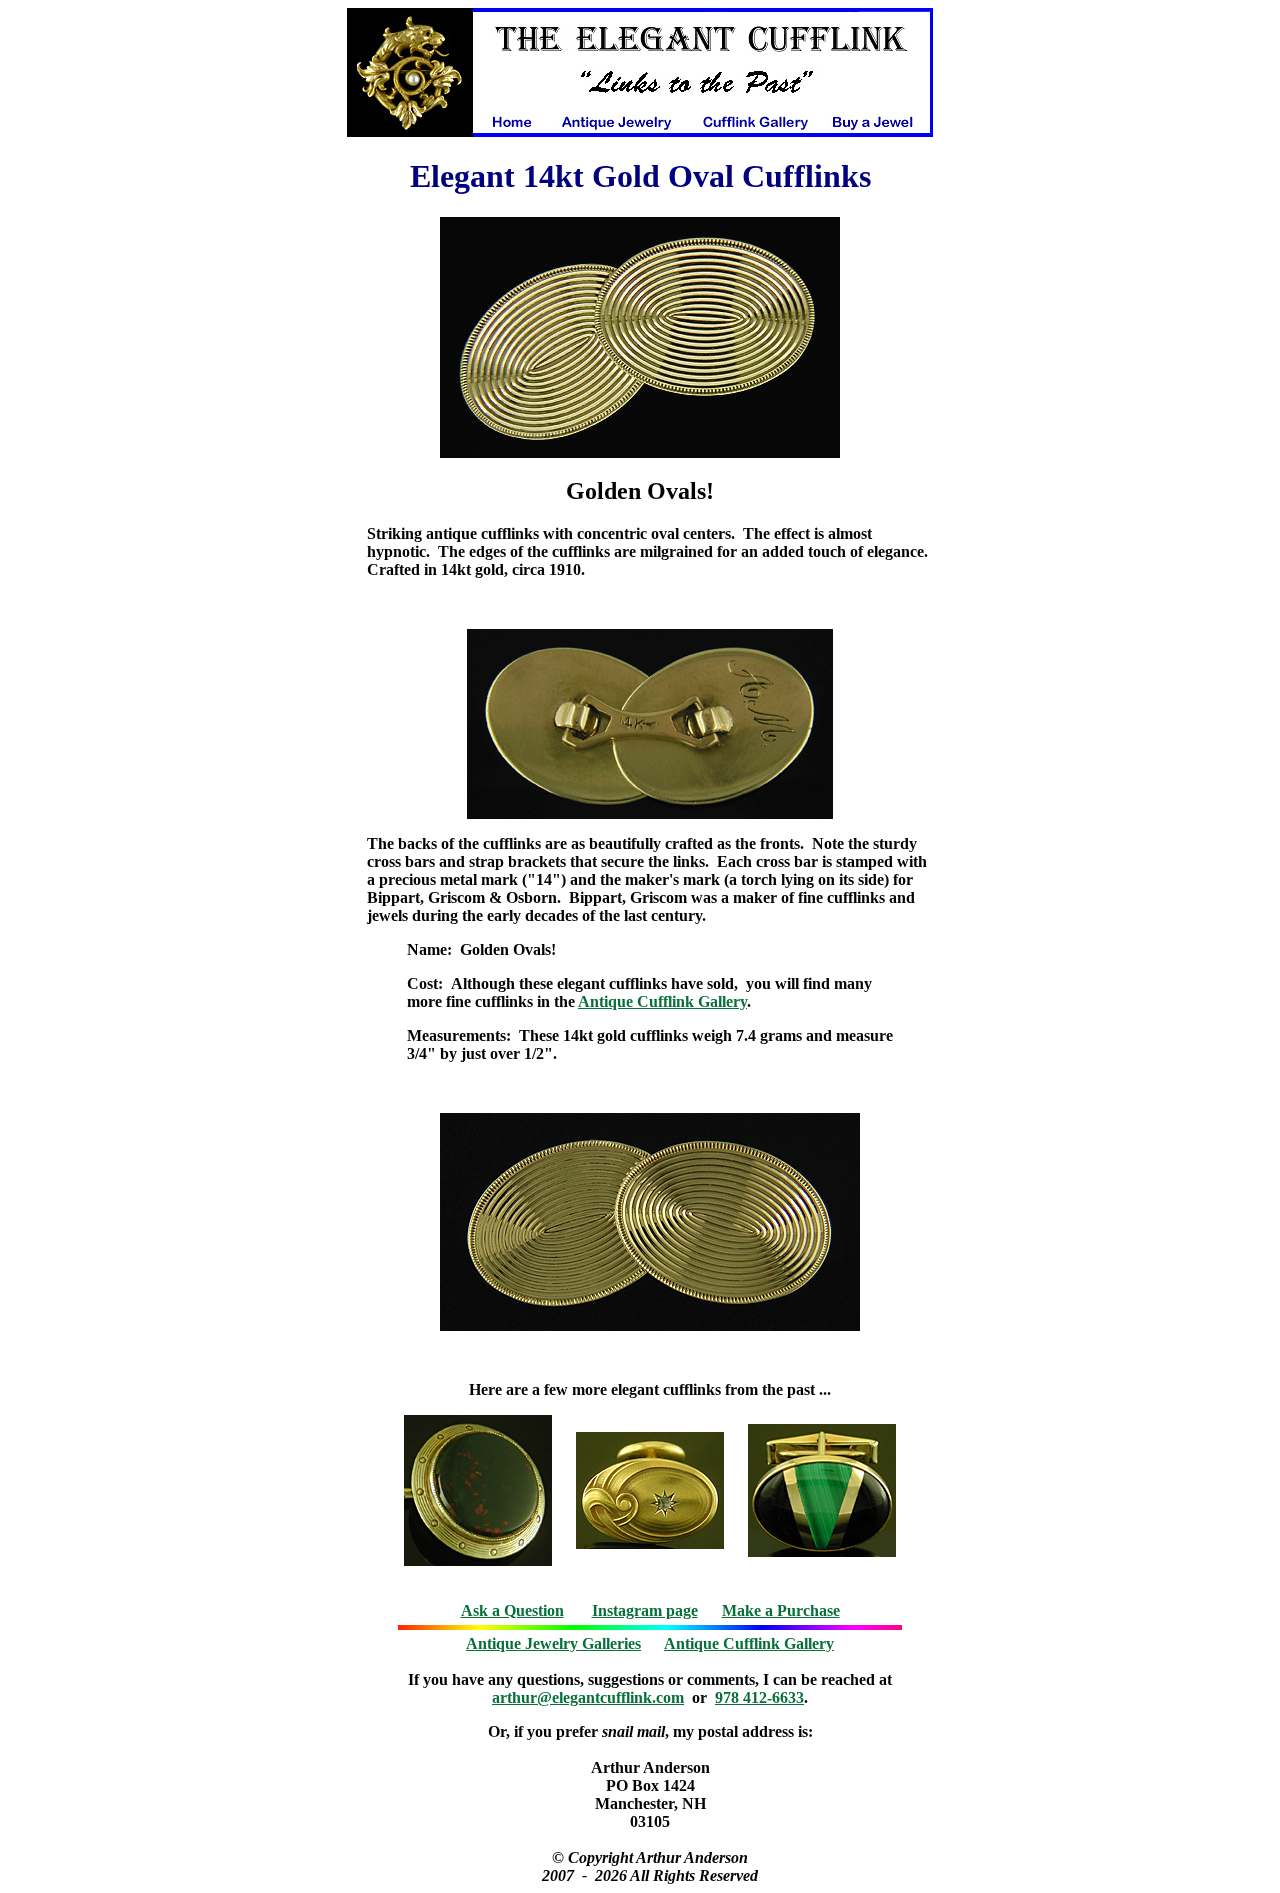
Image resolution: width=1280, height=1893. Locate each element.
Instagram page (645, 1610)
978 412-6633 (759, 1697)
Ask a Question (512, 1610)
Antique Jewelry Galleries (553, 1643)
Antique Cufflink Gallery (662, 1001)
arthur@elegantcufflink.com (588, 1697)
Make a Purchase (781, 1610)
